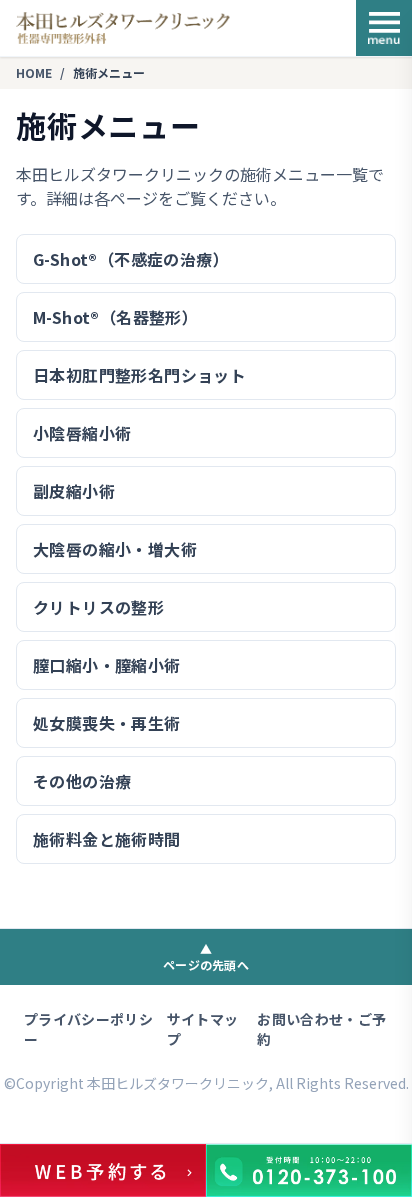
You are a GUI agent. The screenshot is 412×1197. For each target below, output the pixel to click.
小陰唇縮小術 (82, 433)
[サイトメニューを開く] (384, 28)
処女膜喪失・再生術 (107, 723)
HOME (34, 73)
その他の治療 (82, 781)
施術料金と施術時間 (107, 839)
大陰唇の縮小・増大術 (115, 549)
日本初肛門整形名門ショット (139, 375)
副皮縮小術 (74, 491)
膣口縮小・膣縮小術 (107, 665)
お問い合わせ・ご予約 (321, 1029)
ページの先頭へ (206, 956)
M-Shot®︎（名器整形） (115, 317)
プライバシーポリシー (88, 1029)
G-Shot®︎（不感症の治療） (131, 259)
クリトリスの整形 (98, 607)
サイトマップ (203, 1029)
